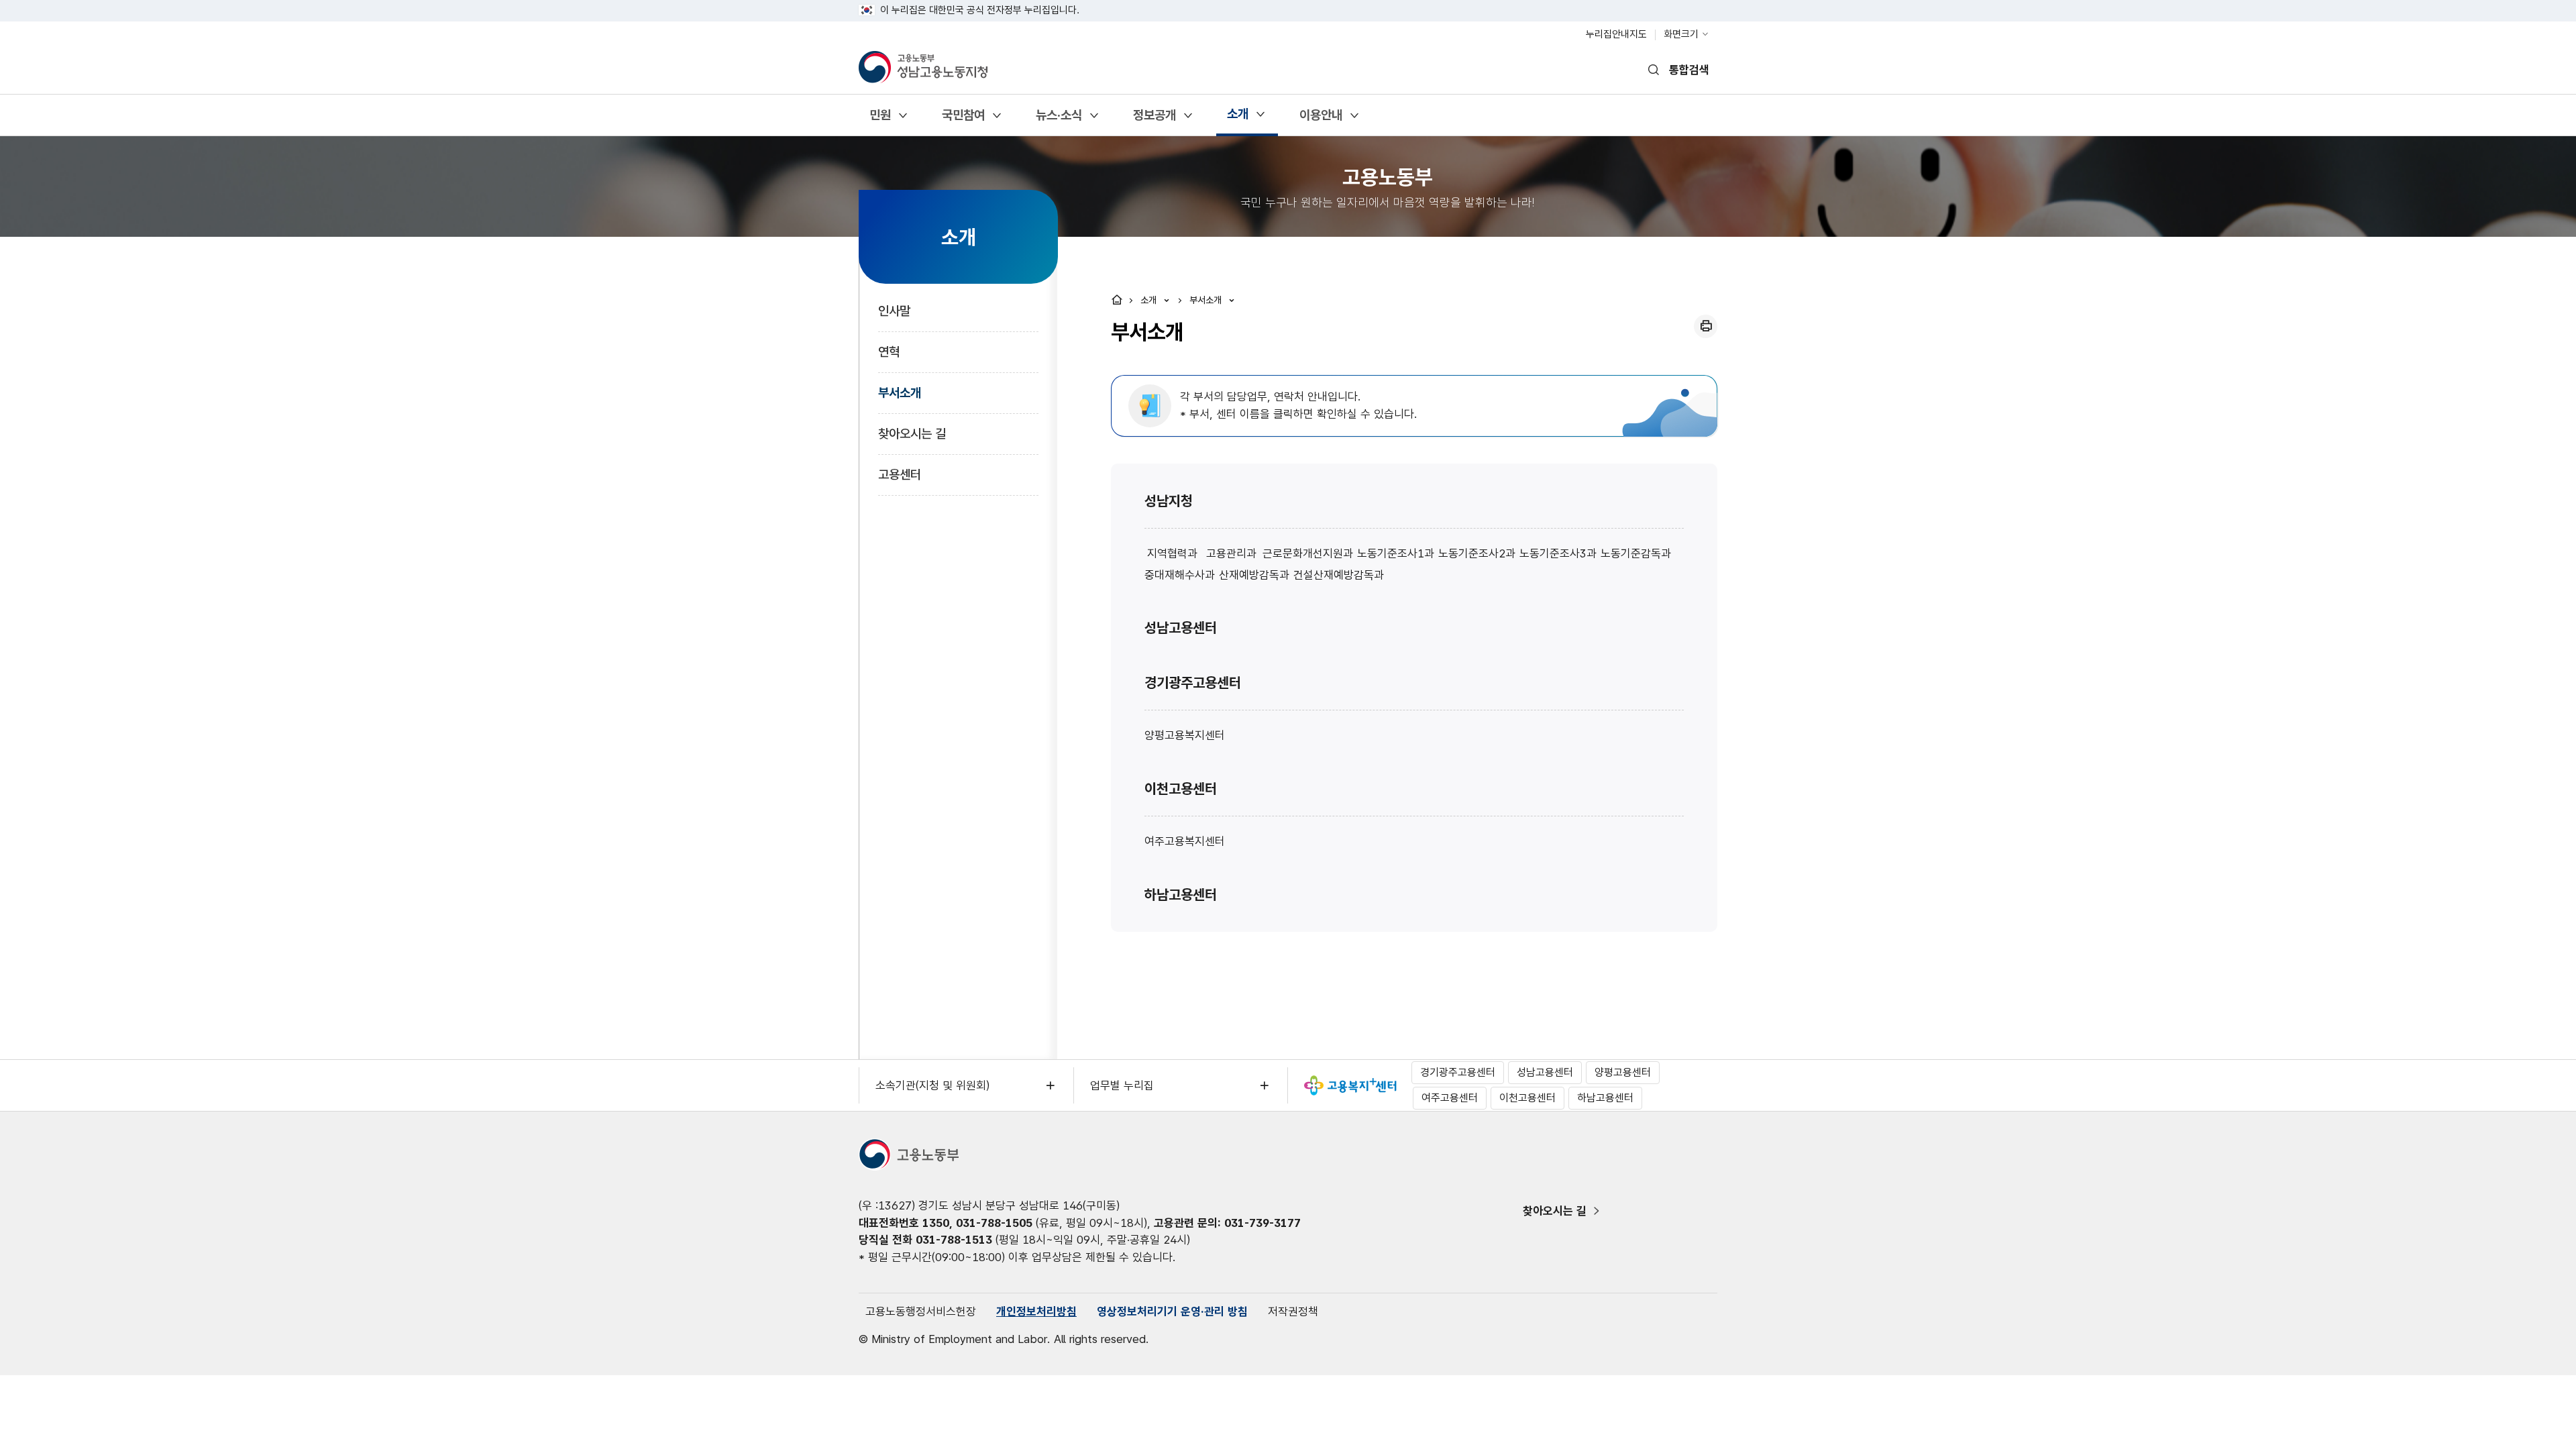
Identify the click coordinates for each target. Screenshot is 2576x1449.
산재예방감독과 (1254, 575)
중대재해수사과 (1180, 575)
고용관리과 (1231, 553)
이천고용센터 (1181, 789)
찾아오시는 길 (912, 434)
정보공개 (1154, 120)
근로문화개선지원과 (1308, 553)
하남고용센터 (1181, 895)
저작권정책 (1293, 1311)
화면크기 (1681, 34)
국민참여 (963, 120)
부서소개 (900, 393)
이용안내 (1321, 120)
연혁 (889, 352)
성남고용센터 (1181, 628)
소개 (1237, 118)
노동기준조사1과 (1396, 553)
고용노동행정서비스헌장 (921, 1311)
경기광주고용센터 (1193, 683)
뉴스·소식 (1059, 120)
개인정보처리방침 (1036, 1311)
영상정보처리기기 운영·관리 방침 (1172, 1311)
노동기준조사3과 (1558, 553)
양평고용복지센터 (1185, 735)
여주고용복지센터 (1185, 841)
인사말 (894, 311)
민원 (880, 120)
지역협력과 (1172, 553)
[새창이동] (1350, 1085)
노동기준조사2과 (1477, 553)
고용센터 (900, 475)
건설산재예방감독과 (1339, 575)
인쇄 (1706, 326)
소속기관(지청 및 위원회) (932, 1085)
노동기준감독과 (1636, 553)
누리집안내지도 (1616, 34)
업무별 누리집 (1122, 1085)
